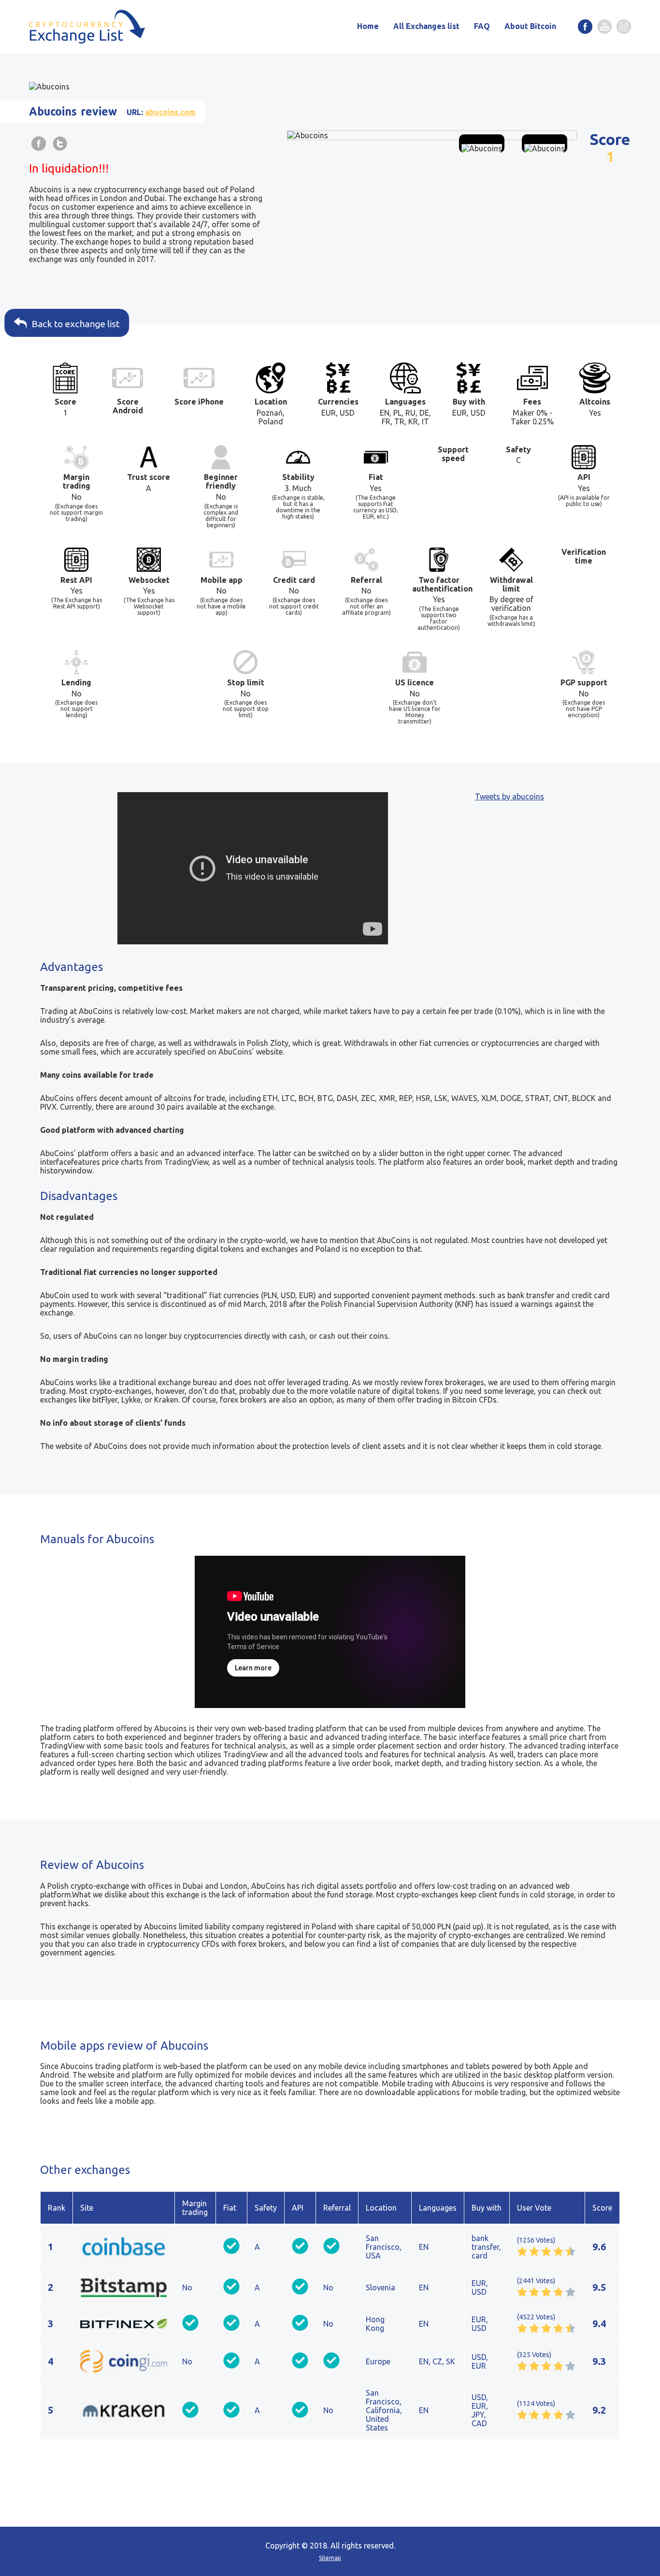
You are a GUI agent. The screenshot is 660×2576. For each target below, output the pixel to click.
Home (368, 26)
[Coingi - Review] (124, 2361)
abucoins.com (170, 112)
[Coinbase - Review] (124, 2246)
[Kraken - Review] (124, 2410)
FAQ (482, 26)
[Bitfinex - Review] (124, 2324)
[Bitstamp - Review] (124, 2287)
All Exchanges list (426, 26)
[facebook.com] (585, 27)
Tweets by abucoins (509, 796)
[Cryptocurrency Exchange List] (87, 27)
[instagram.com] (624, 27)
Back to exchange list (76, 324)
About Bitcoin (530, 26)
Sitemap (330, 2558)
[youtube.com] (604, 27)
